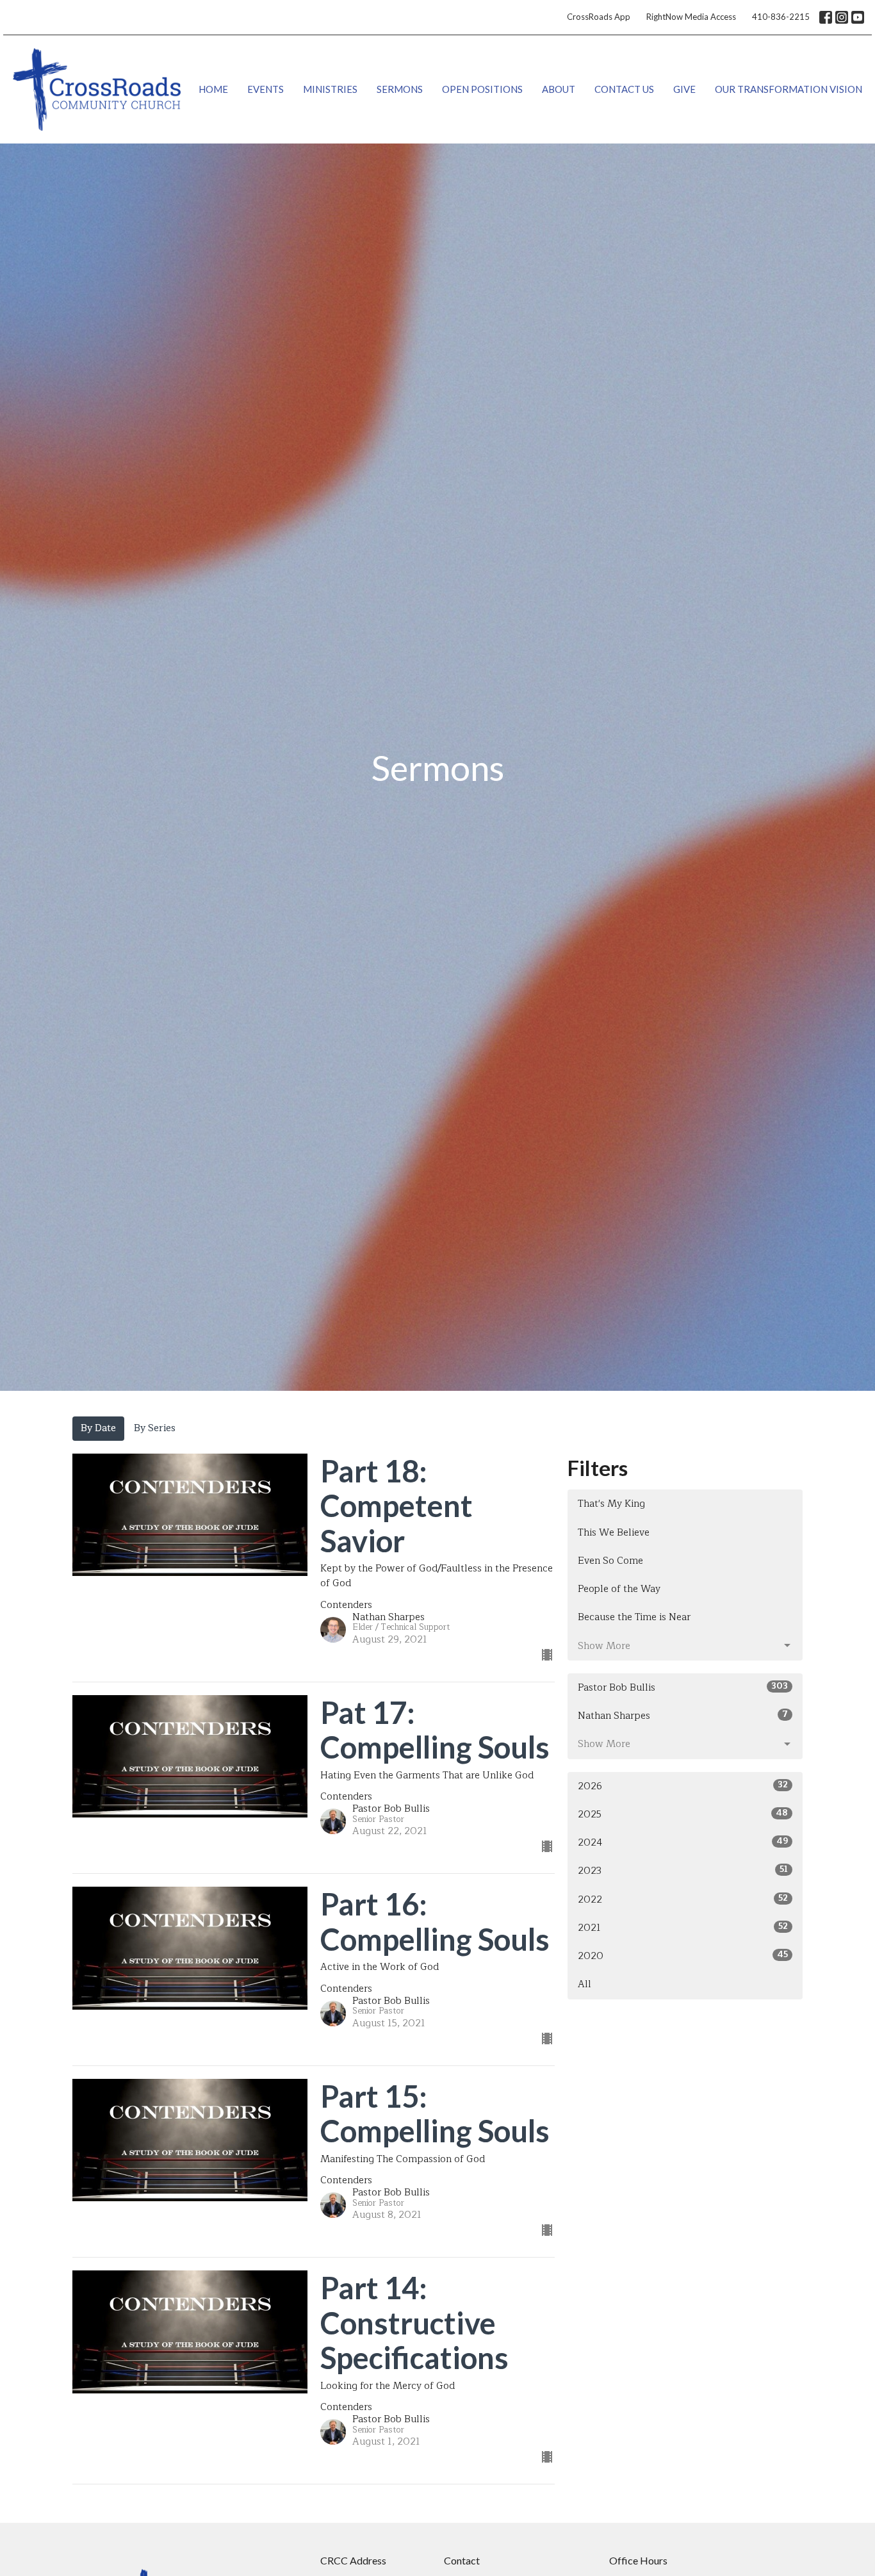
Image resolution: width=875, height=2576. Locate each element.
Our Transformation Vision (789, 89)
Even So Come (610, 1561)
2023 (683, 1871)
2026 (683, 1786)
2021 (683, 1928)
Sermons (400, 89)
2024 (683, 1842)
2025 (683, 1814)
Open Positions (482, 89)
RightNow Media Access (691, 17)
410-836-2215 (781, 17)
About (559, 89)
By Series (155, 1428)
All (585, 1984)
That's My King (611, 1504)
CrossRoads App (599, 17)
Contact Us (624, 89)
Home (213, 89)
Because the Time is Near (634, 1617)
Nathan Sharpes (683, 1716)
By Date (98, 1428)
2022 (683, 1899)
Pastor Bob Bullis (683, 1687)
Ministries (330, 89)
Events (266, 89)
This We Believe (614, 1533)
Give (684, 89)
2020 (683, 1956)
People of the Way (619, 1589)
